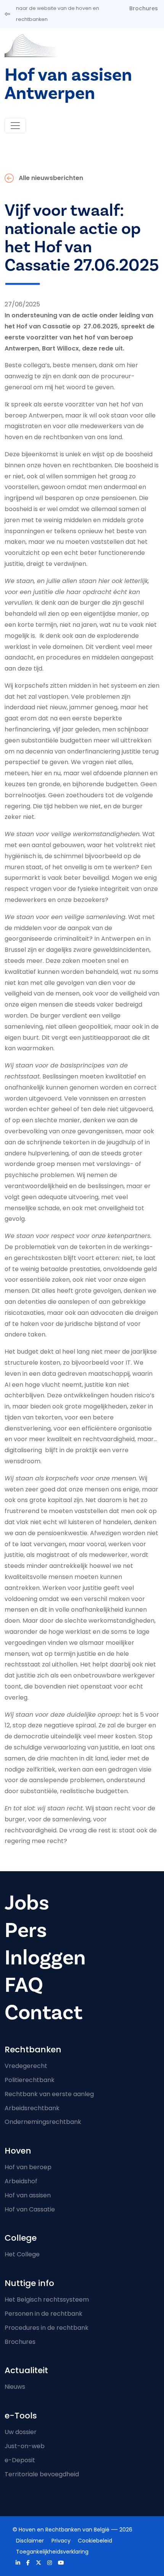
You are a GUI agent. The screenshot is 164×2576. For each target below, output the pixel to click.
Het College (22, 2254)
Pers (26, 1930)
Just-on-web (25, 2446)
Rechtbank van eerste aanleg (49, 2094)
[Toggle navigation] (15, 126)
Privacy (61, 2541)
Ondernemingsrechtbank (43, 2122)
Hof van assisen (28, 2195)
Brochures (144, 8)
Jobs (27, 1903)
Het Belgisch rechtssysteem (47, 2300)
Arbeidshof (21, 2181)
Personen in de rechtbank (43, 2314)
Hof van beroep (28, 2167)
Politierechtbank (30, 2080)
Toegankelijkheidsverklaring (52, 2552)
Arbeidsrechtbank (32, 2108)
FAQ (24, 1985)
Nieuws (15, 2387)
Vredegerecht (26, 2066)
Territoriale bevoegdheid (42, 2474)
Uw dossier (21, 2432)
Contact (43, 2013)
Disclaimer (30, 2541)
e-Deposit (20, 2460)
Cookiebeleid (95, 2541)
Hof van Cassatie (30, 2209)
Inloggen (45, 1958)
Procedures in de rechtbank (47, 2328)
